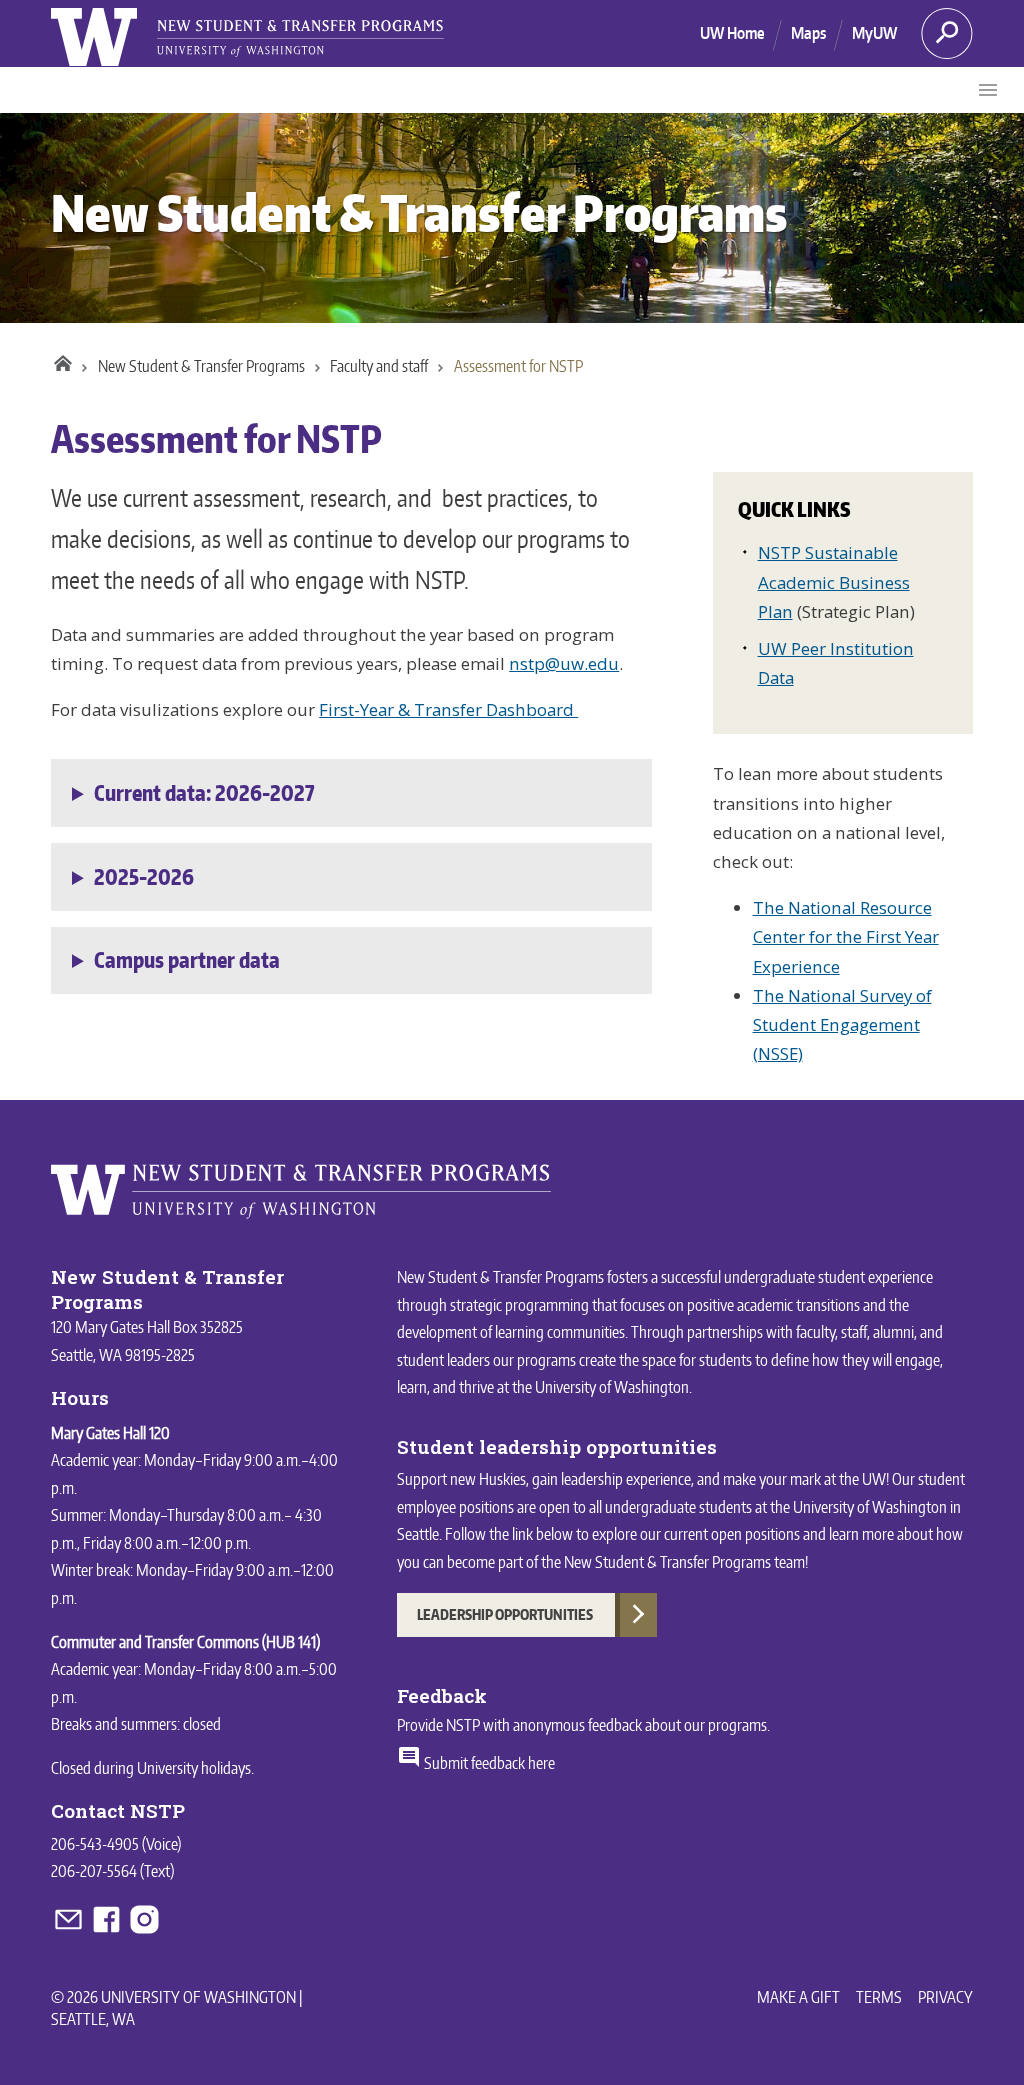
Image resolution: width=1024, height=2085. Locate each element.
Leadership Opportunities (505, 1614)
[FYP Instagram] (144, 1931)
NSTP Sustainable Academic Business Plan (834, 581)
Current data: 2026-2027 (204, 793)
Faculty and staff (379, 366)
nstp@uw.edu (564, 663)
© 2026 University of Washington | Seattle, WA (176, 2008)
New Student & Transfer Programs (419, 212)
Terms (879, 1997)
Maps (808, 33)
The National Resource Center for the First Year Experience (846, 936)
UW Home (732, 33)
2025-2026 (144, 877)
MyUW (874, 33)
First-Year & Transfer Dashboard (448, 709)
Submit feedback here (488, 1763)
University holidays (194, 1768)
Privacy (945, 1997)
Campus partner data (187, 960)
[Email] (70, 1931)
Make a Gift (798, 1997)
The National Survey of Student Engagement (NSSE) (842, 1024)
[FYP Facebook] (108, 1931)
